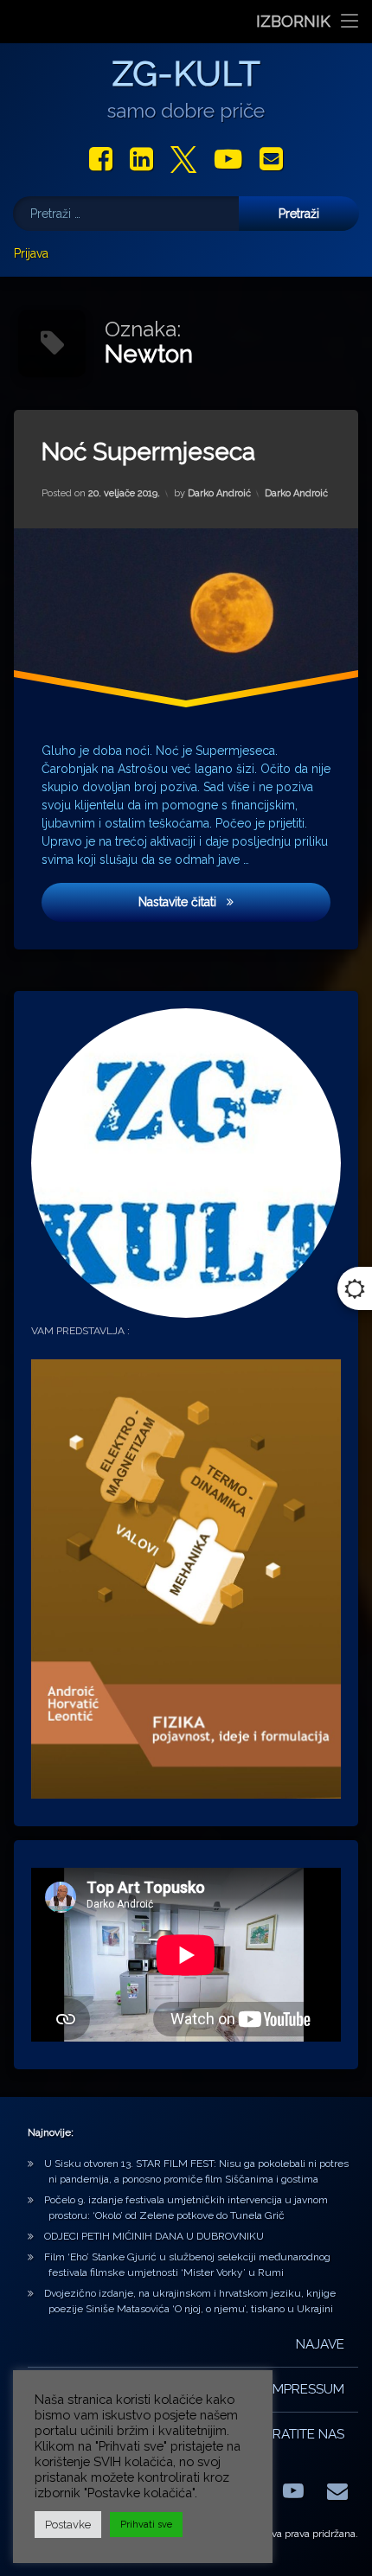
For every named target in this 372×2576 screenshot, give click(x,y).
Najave (320, 2344)
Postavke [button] (68, 2525)
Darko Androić (219, 492)
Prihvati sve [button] (146, 2525)
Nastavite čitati (232, 901)
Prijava (31, 253)
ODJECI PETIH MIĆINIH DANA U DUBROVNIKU (154, 2236)
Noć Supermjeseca (148, 452)
